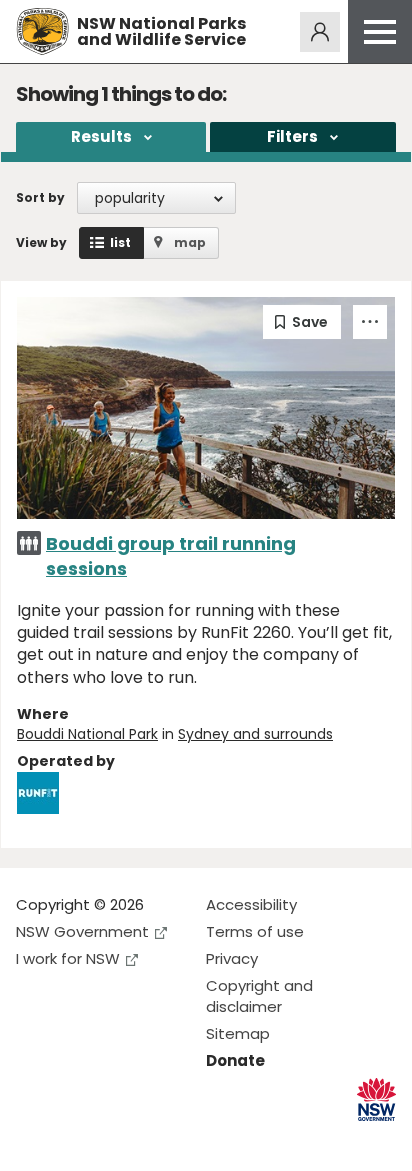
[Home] (42, 31)
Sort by (40, 197)
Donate (235, 1060)
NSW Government (82, 931)
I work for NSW (68, 958)
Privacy (232, 958)
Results (101, 136)
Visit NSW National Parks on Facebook (34, 1139)
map (190, 242)
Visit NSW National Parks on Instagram (77, 1139)
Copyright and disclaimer (259, 996)
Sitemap (238, 1033)
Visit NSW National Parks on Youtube (120, 1139)
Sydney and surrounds (255, 734)
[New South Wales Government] (376, 1099)
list (120, 242)
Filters (292, 136)
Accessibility (251, 904)
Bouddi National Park (87, 734)
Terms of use (255, 931)
